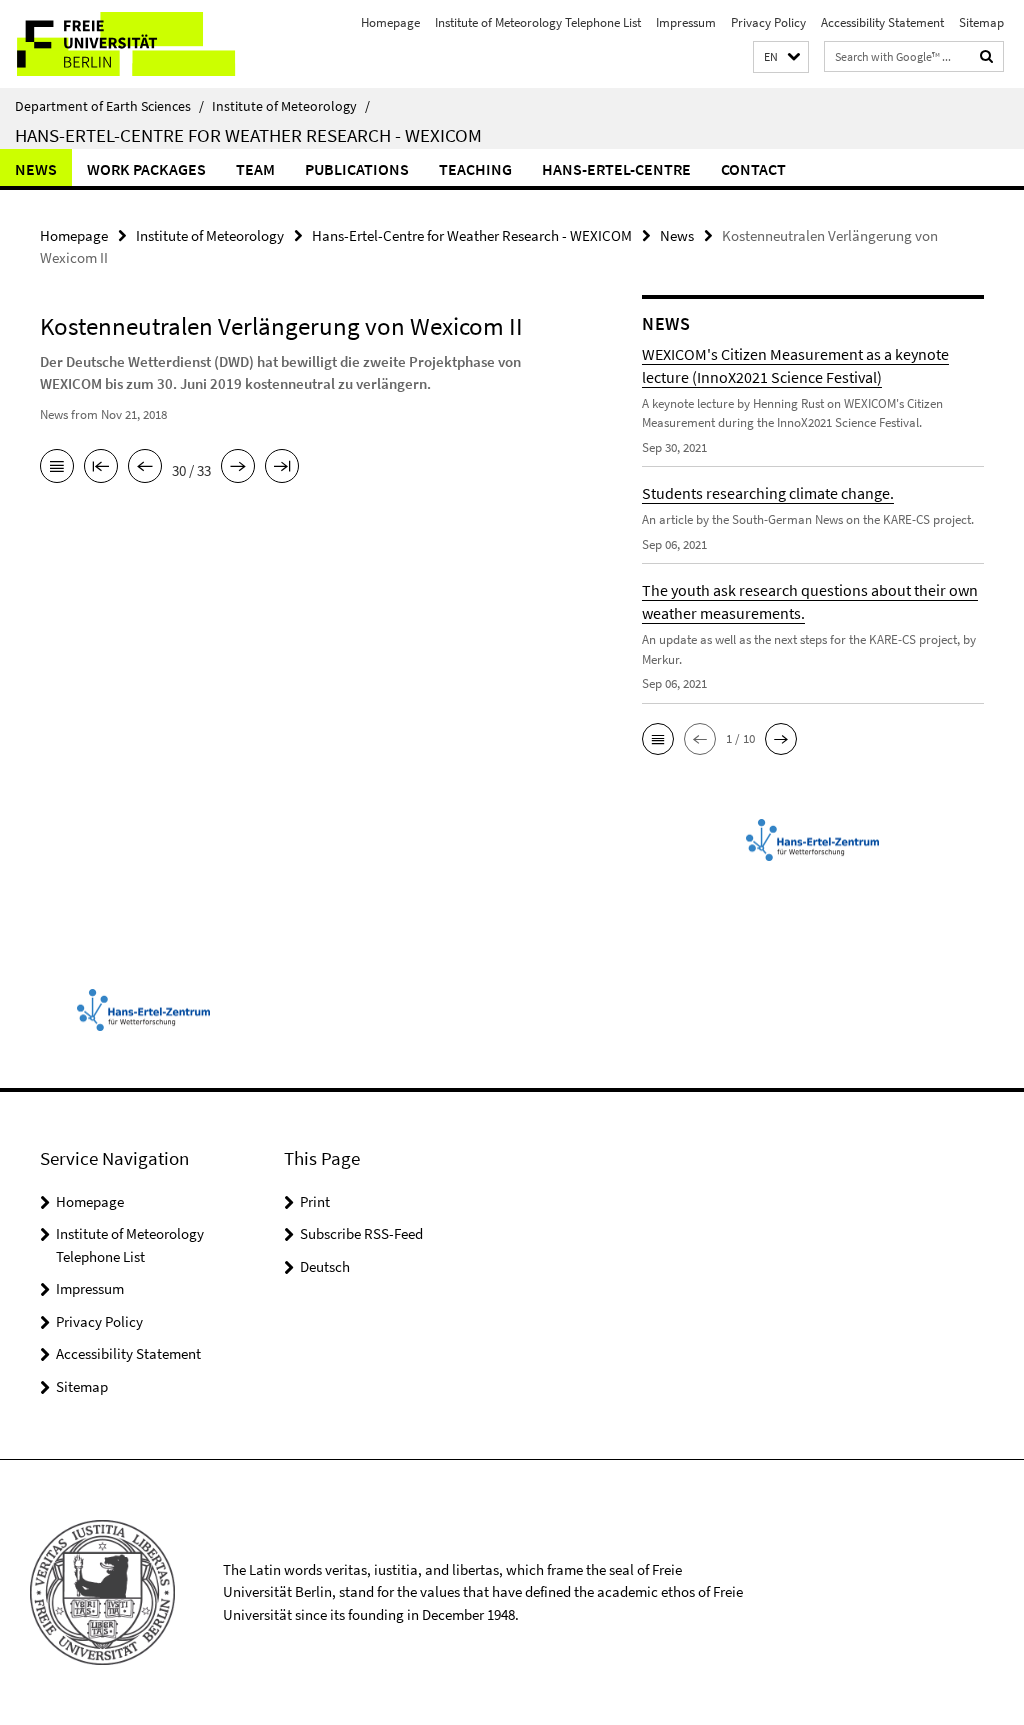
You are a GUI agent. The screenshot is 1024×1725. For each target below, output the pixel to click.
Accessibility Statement (882, 22)
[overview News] (57, 468)
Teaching (475, 169)
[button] (781, 57)
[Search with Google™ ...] (987, 56)
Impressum (686, 22)
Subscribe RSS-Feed (361, 1233)
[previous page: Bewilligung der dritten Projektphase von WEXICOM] (145, 468)
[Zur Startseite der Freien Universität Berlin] (132, 44)
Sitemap (981, 22)
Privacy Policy (768, 22)
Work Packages (146, 169)
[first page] (101, 468)
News (36, 169)
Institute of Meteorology (291, 106)
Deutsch (325, 1266)
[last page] (282, 468)
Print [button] (315, 1201)
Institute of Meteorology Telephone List (538, 22)
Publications (357, 169)
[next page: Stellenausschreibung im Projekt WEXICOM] (238, 468)
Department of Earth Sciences (109, 106)
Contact (753, 169)
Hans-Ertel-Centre (616, 169)
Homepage (390, 22)
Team (255, 169)
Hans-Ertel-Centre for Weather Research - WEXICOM (248, 135)
